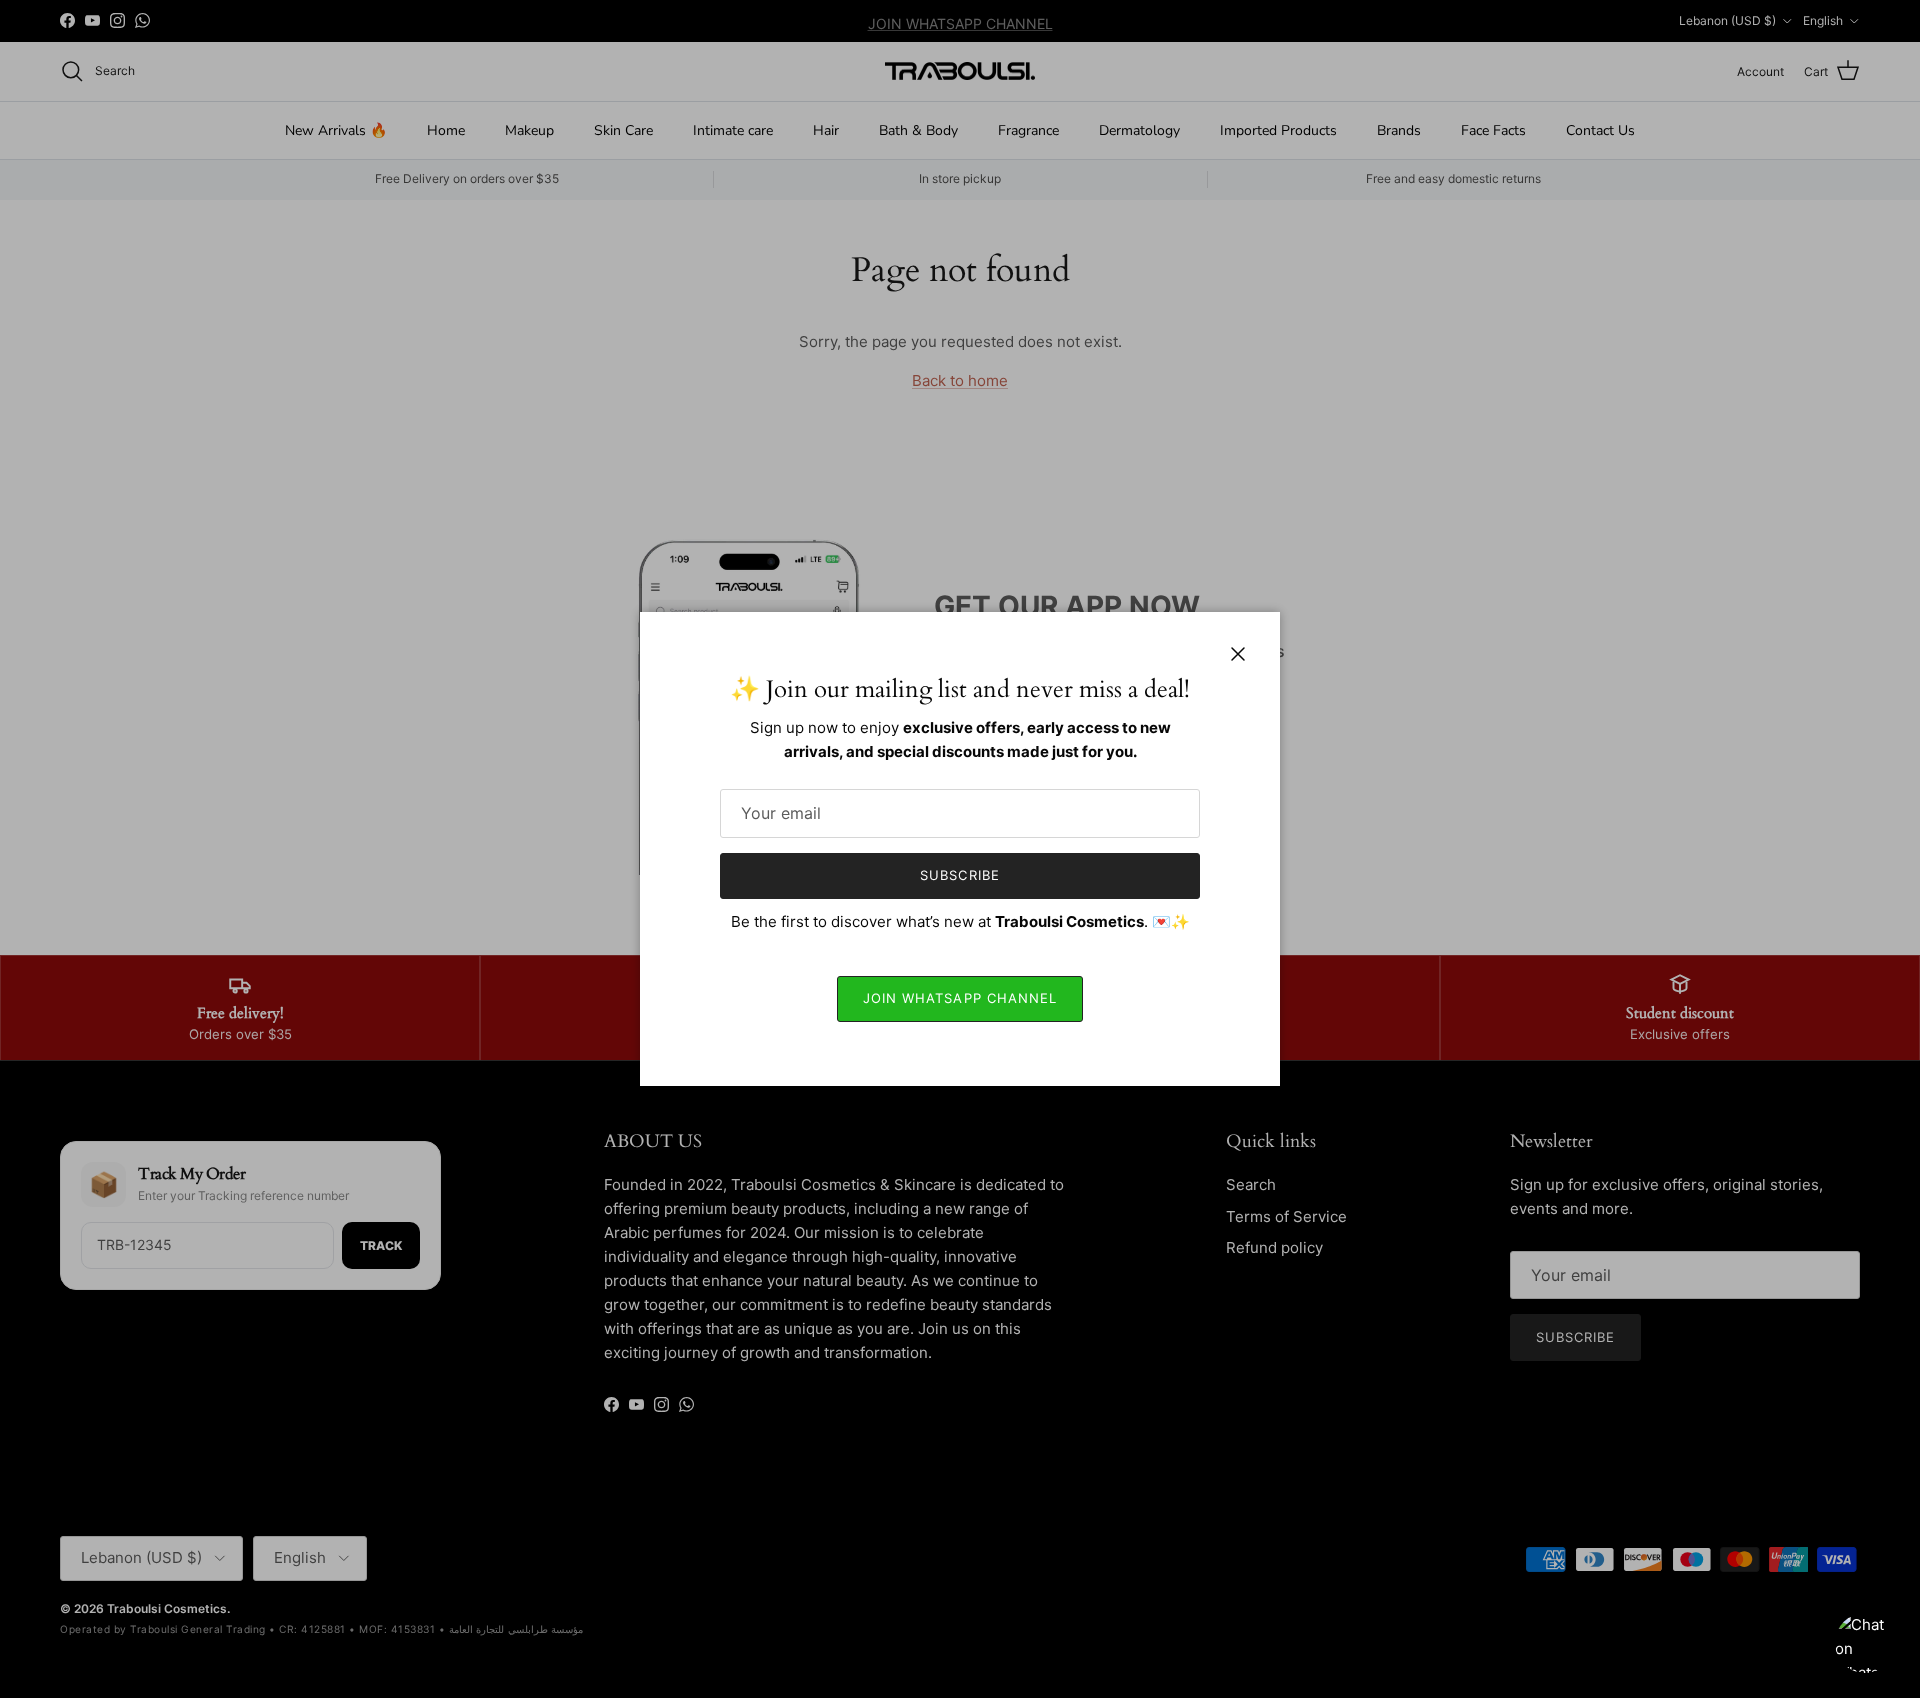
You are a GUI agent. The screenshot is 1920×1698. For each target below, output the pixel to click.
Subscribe (959, 875)
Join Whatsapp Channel (960, 998)
